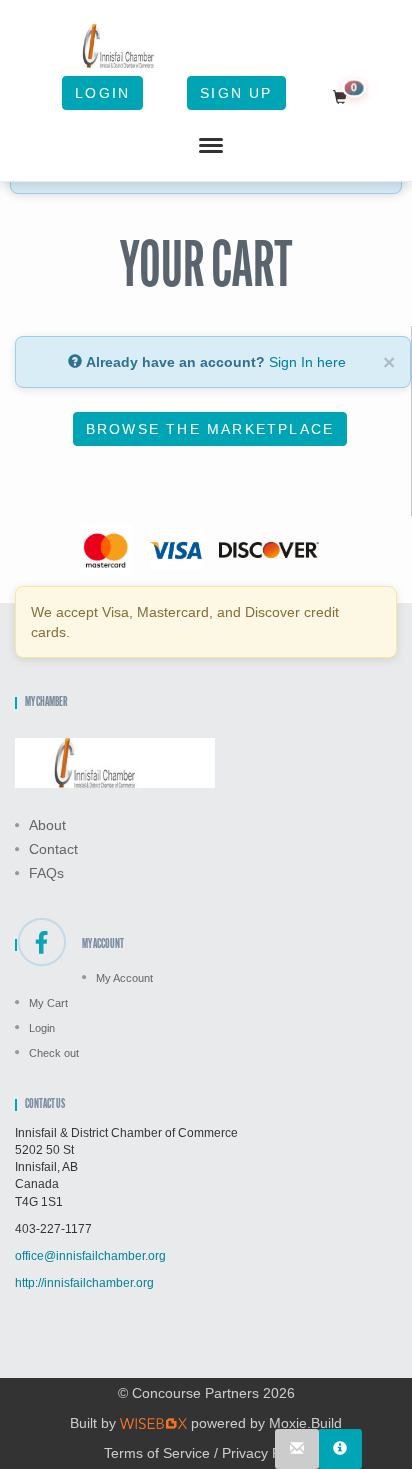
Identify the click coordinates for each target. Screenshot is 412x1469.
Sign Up (236, 93)
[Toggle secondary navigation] (211, 146)
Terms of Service (157, 1453)
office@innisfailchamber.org (90, 1256)
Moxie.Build (305, 1423)
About (47, 825)
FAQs (46, 873)
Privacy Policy (265, 1453)
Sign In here (307, 362)
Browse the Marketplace (210, 429)
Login (102, 93)
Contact (53, 849)
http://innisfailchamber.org (84, 1283)
